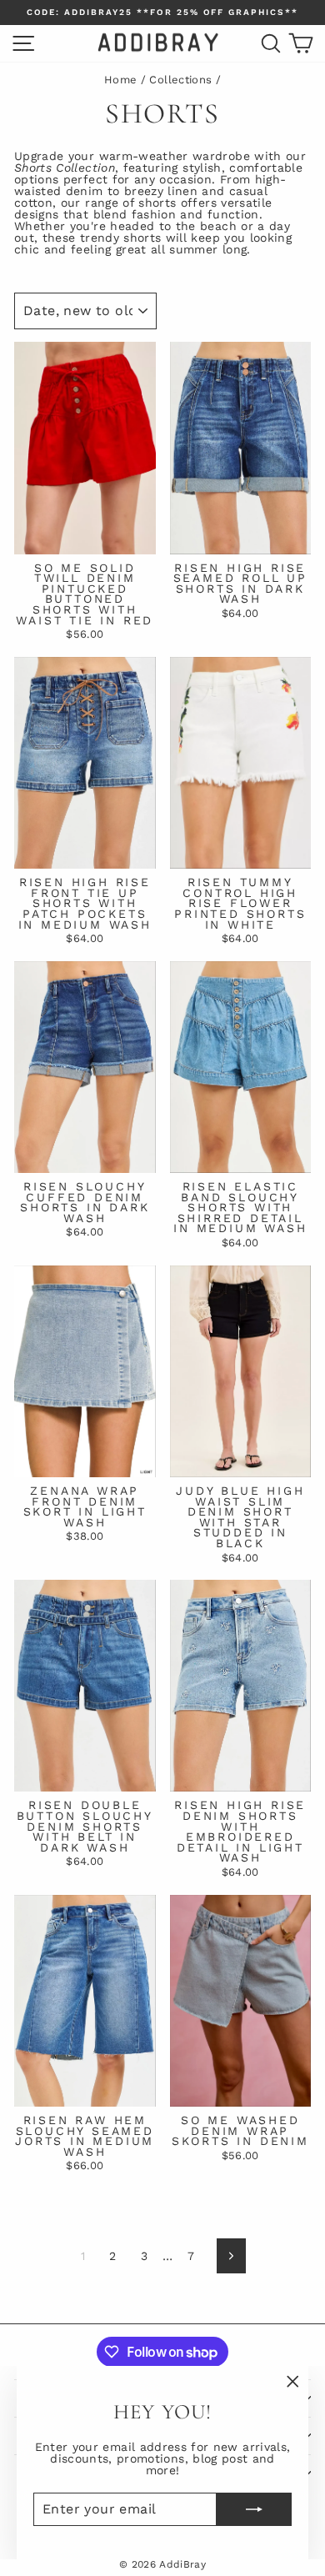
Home (120, 80)
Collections (180, 80)
